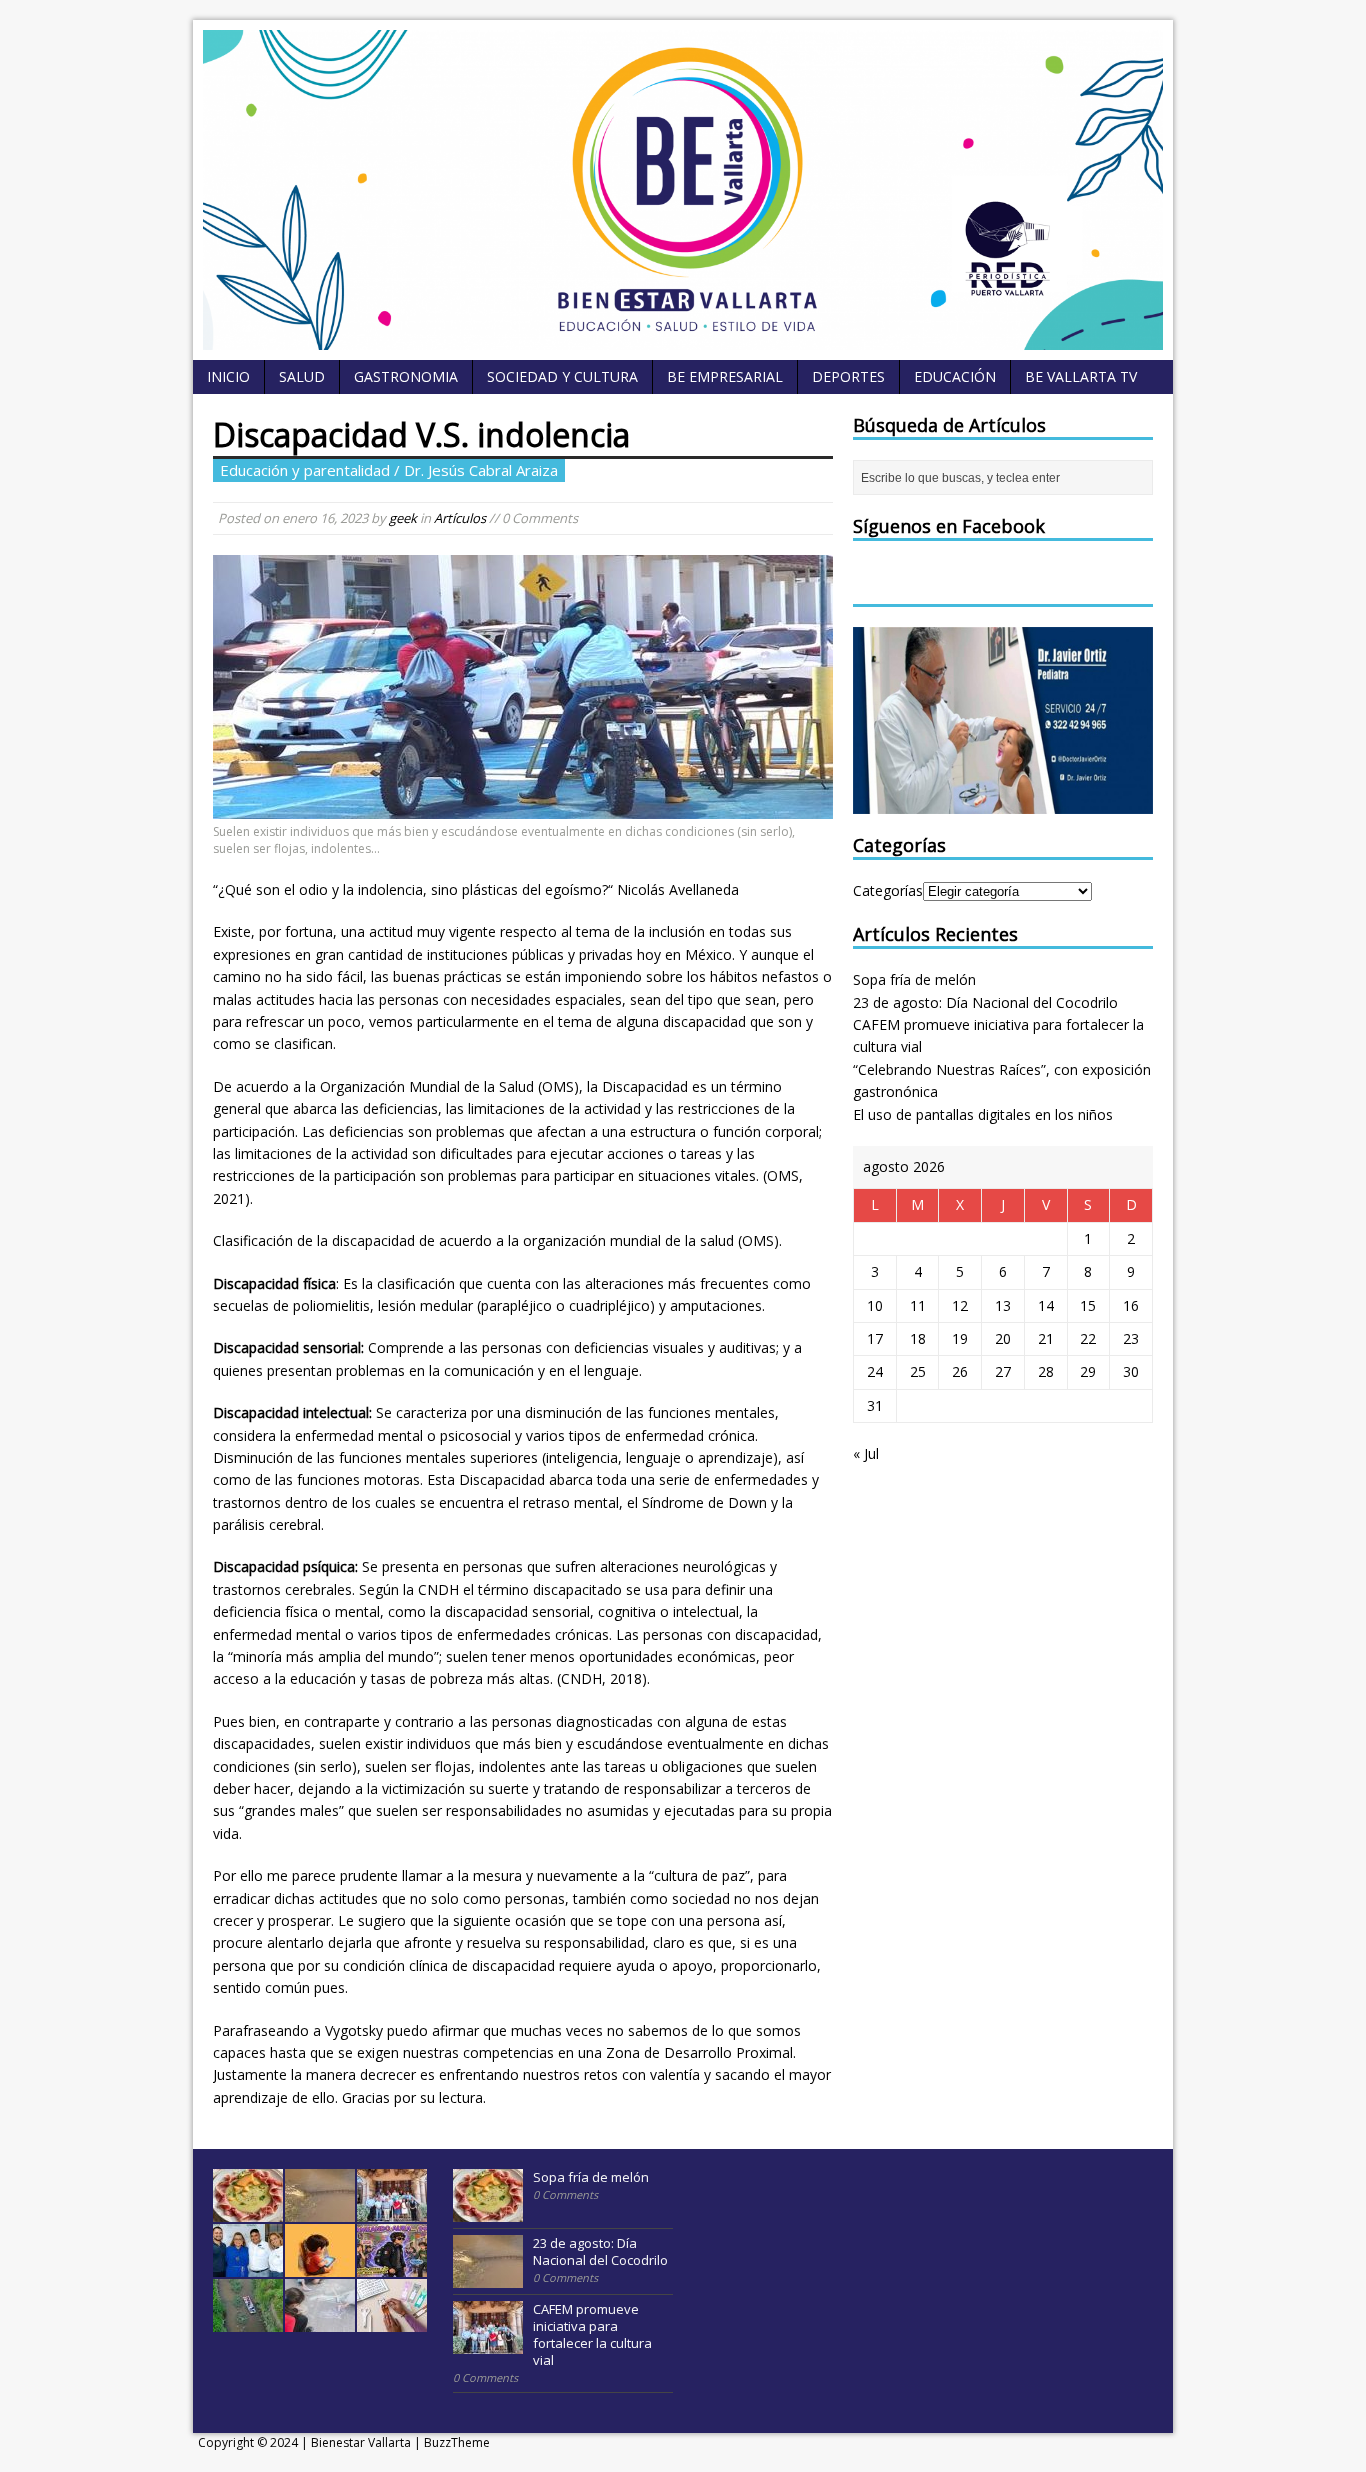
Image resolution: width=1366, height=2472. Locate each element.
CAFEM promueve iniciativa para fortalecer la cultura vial (592, 2334)
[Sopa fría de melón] (248, 2211)
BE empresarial (725, 376)
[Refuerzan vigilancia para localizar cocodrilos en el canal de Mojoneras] (248, 2321)
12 (960, 1305)
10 (875, 1305)
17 (875, 1338)
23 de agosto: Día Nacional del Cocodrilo (985, 1002)
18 (918, 1338)
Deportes (848, 376)
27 (1003, 1371)
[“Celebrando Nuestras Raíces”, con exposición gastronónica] (248, 2266)
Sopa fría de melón (914, 979)
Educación (955, 376)
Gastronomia (406, 376)
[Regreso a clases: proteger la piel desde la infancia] (320, 2321)
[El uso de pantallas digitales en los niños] (320, 2266)
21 (1046, 1338)
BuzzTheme (457, 2442)
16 (1131, 1305)
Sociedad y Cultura (562, 376)
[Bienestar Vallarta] (683, 338)
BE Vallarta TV (1081, 376)
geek (403, 518)
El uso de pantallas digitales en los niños (983, 1114)
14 (1046, 1305)
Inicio (228, 376)
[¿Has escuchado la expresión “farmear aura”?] (392, 2266)
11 (918, 1305)
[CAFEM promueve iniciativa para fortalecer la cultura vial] (392, 2211)
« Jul (866, 1453)
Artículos (460, 518)
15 (1088, 1305)
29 (1088, 1371)
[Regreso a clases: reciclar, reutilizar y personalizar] (392, 2321)
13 (1003, 1305)
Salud (302, 376)
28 (1046, 1371)
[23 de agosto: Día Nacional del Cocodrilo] (320, 2211)
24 (875, 1371)
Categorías (888, 890)
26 (960, 1371)
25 (918, 1371)
